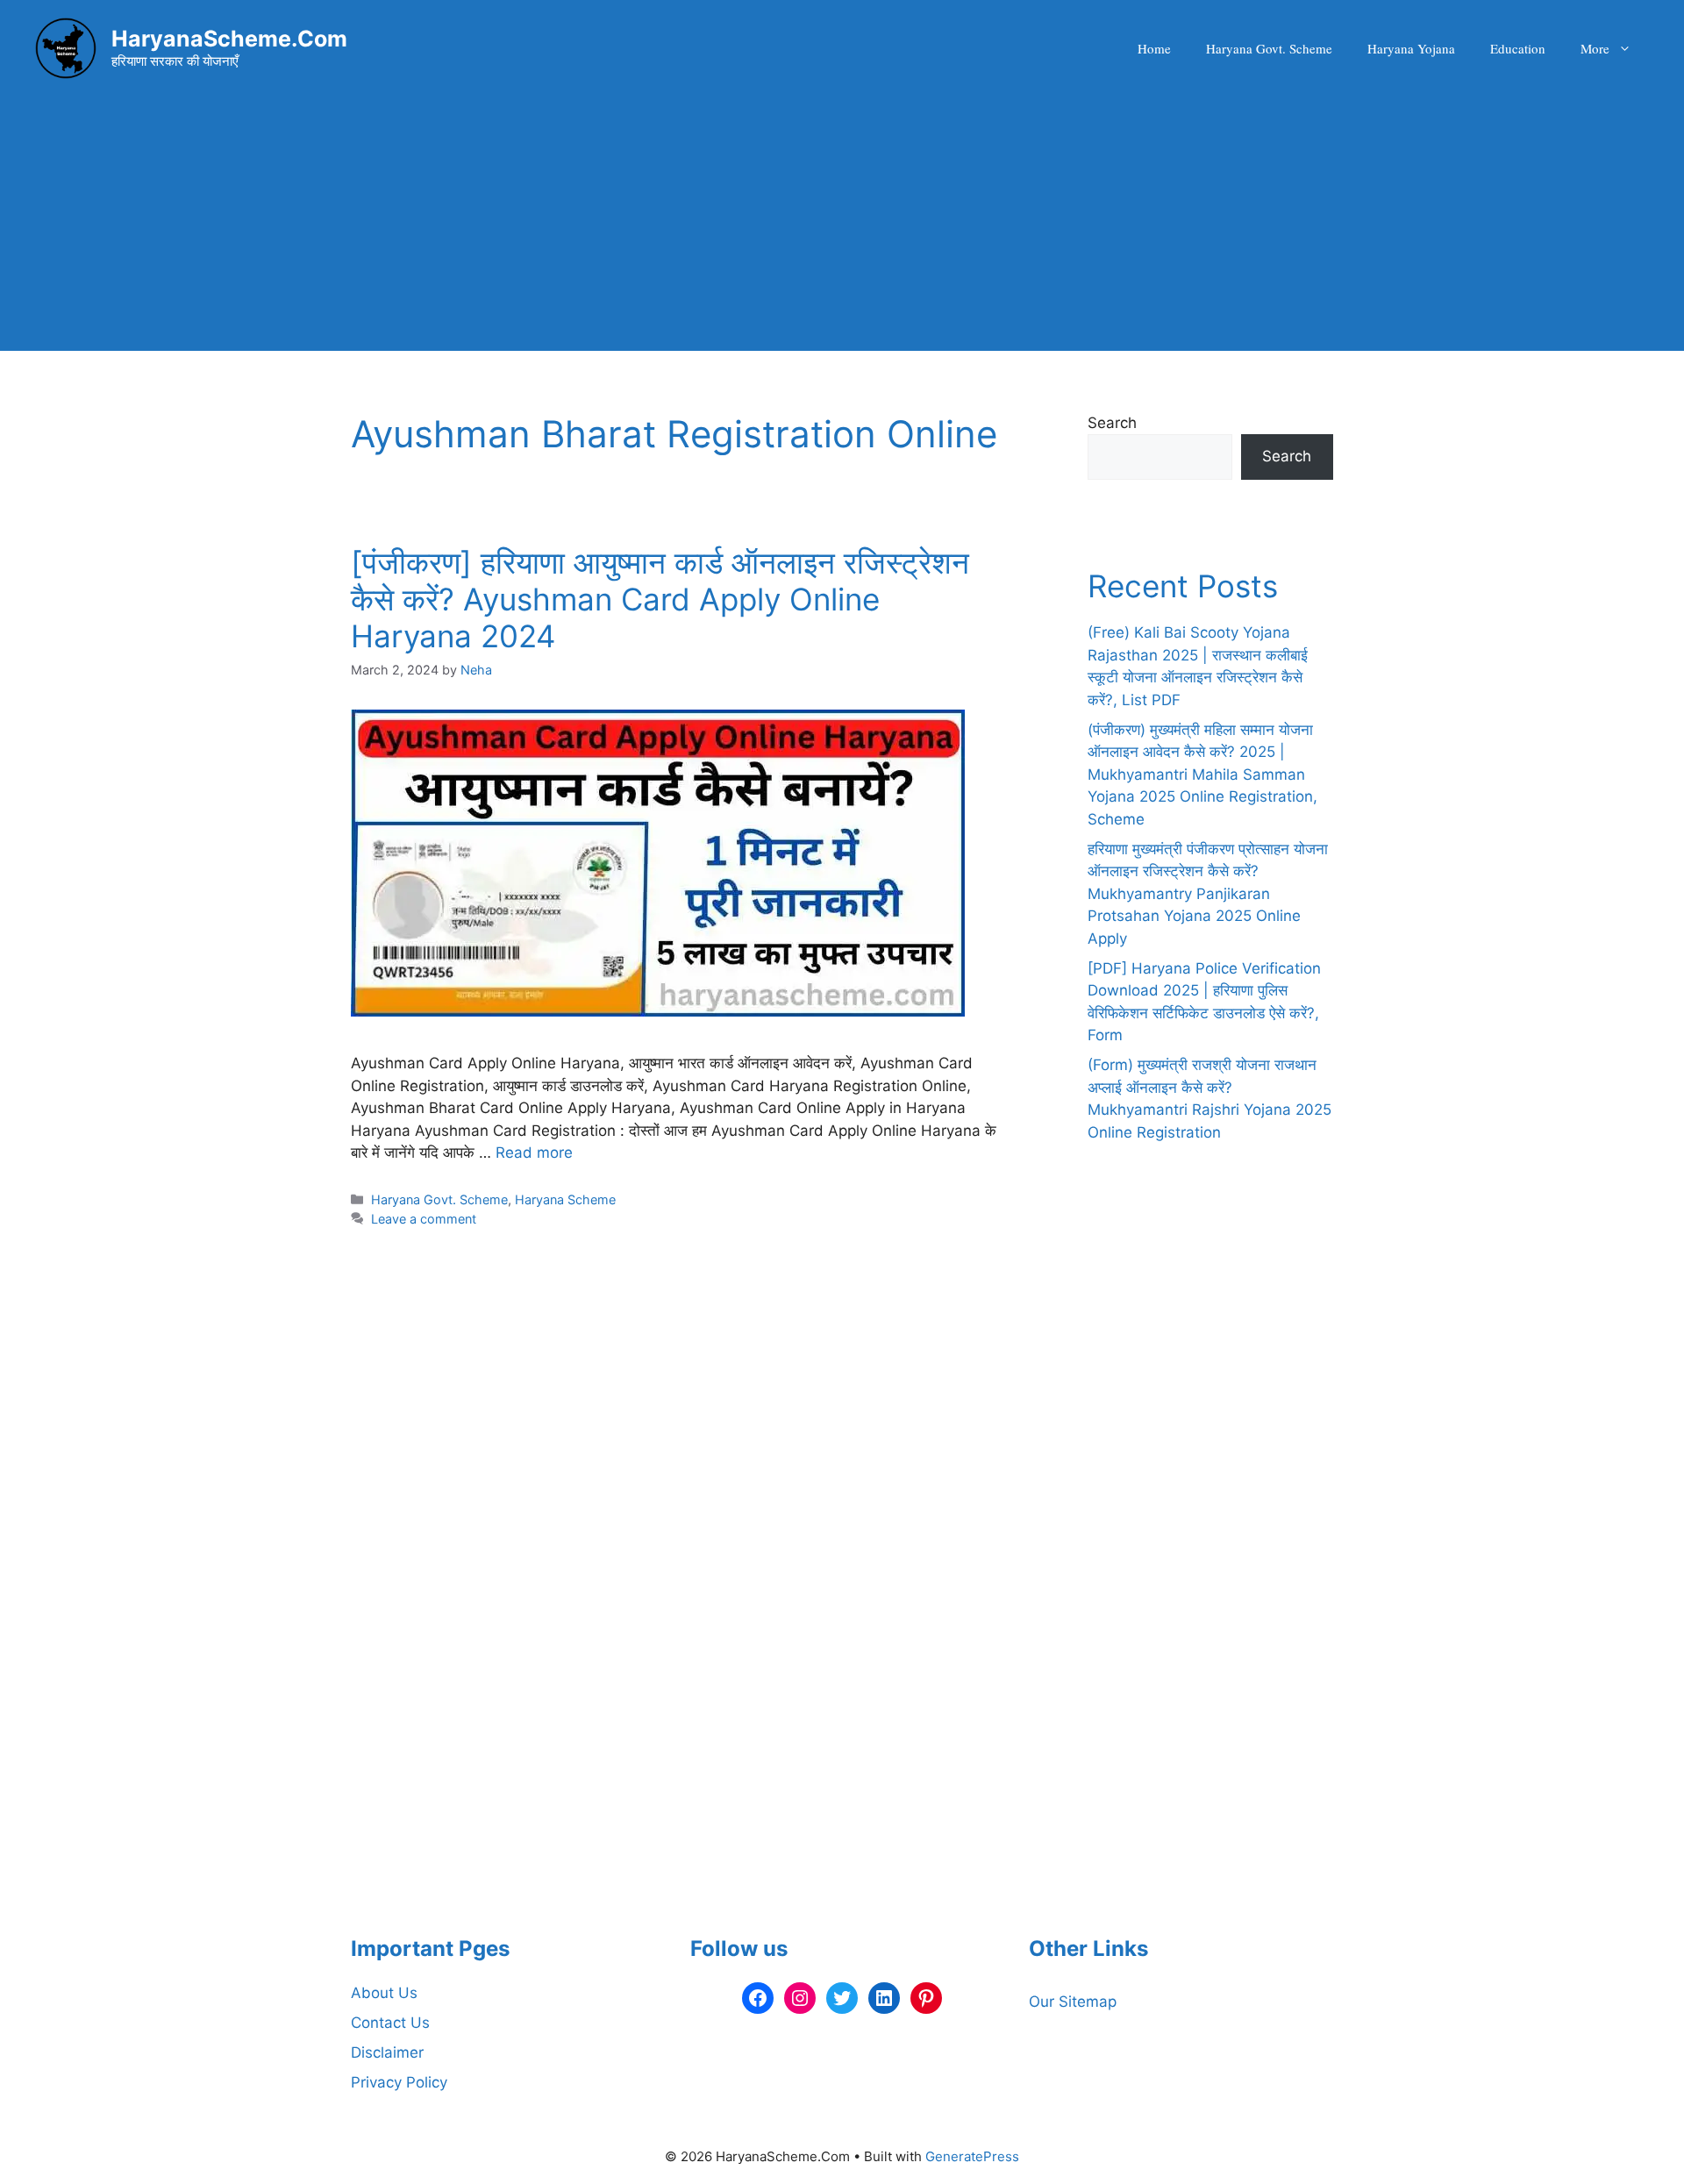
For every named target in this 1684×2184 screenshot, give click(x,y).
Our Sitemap (1073, 2002)
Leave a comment (424, 1219)
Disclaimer (387, 2052)
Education (1518, 48)
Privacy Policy (399, 2082)
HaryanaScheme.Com (229, 39)
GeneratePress (972, 2156)
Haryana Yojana (1411, 48)
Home (1154, 48)
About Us (384, 1993)
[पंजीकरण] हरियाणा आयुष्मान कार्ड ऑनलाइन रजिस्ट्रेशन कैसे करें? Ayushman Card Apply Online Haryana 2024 (660, 599)
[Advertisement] (842, 228)
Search (1112, 423)
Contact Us (390, 2023)
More (1595, 48)
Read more (534, 1153)
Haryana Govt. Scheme (1269, 48)
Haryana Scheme (565, 1199)
